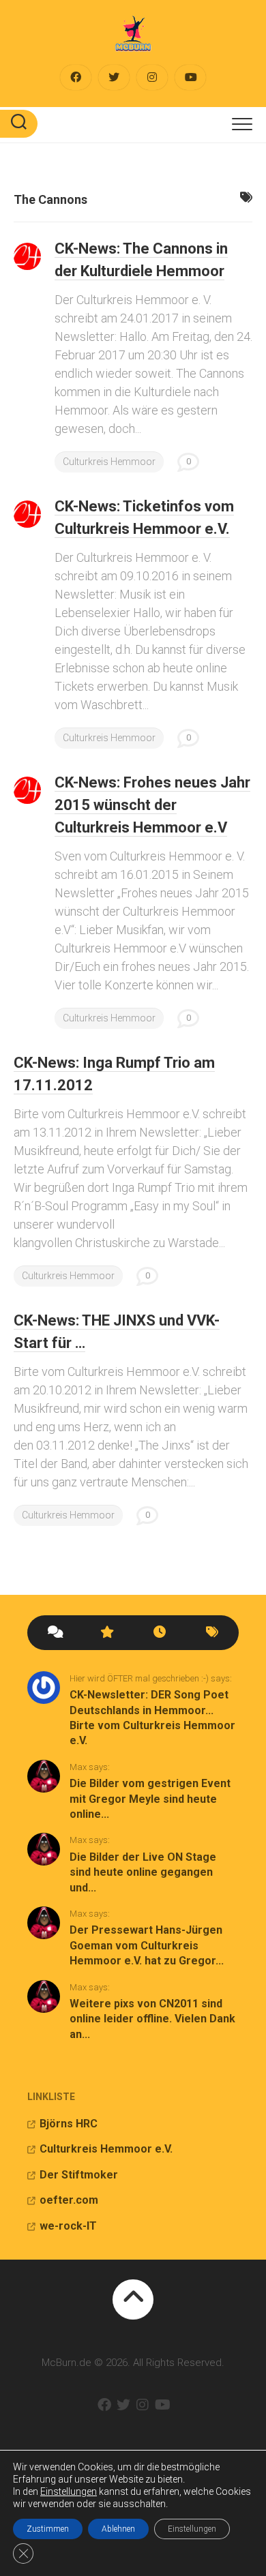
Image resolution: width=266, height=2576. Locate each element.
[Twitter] (114, 77)
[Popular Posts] (107, 1633)
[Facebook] (76, 77)
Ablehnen (118, 2529)
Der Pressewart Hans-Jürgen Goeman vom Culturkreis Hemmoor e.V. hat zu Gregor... (147, 1945)
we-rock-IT (68, 2226)
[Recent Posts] (160, 1633)
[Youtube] (190, 77)
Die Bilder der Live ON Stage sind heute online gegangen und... (143, 1872)
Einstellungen (69, 2491)
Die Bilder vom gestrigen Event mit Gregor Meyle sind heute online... (150, 1799)
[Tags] (213, 1633)
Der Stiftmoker (79, 2175)
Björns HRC (69, 2124)
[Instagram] (152, 77)
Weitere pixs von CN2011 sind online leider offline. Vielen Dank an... (152, 2019)
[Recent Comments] (54, 1633)
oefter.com (69, 2200)
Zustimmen (48, 2529)
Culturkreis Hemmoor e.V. (106, 2149)
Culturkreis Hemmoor (109, 462)
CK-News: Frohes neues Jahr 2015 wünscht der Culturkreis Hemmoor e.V (152, 805)
